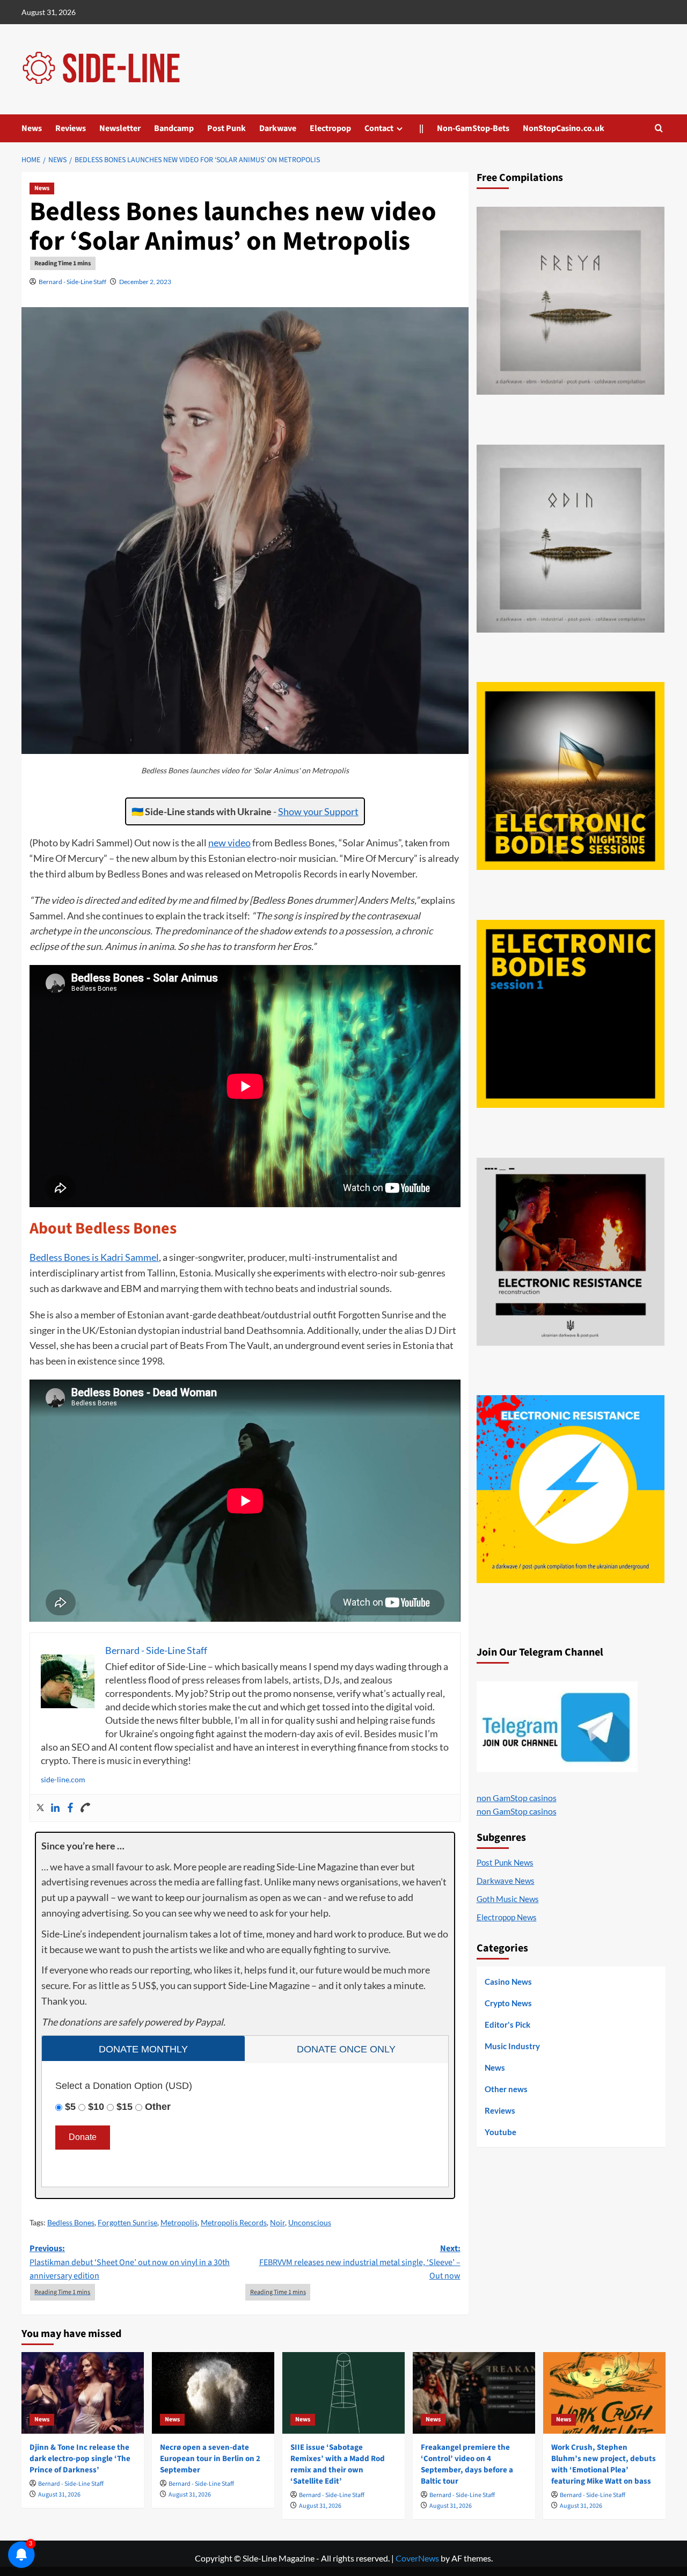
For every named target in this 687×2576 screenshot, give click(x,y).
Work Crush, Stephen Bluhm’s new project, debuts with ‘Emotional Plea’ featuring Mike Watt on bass (604, 2464)
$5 (70, 2107)
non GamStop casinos (517, 1798)
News (32, 128)
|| (421, 128)
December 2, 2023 (145, 282)
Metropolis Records (234, 2222)
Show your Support (318, 811)
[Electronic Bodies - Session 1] (571, 1014)
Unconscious (310, 2222)
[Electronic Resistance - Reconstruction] (571, 1252)
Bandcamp (174, 128)
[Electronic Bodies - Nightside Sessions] (571, 776)
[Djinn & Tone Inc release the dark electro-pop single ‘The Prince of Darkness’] (83, 2393)
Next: (360, 2262)
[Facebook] (70, 1808)
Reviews (71, 128)
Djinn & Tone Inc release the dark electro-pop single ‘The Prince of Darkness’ (80, 2459)
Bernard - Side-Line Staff (72, 282)
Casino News (508, 1982)
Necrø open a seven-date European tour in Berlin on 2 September (210, 2459)
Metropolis (179, 2222)
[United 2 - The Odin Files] (571, 539)
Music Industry (512, 2046)
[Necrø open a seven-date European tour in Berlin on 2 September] (213, 2393)
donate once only (346, 2049)
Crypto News (508, 2003)
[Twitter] (40, 1808)
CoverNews (417, 2558)
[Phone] (85, 1808)
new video (229, 843)
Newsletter (120, 128)
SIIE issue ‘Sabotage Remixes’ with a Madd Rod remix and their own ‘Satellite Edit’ (338, 2464)
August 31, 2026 (59, 2495)
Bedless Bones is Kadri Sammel (94, 1257)
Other (158, 2107)
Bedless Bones (71, 2222)
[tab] (143, 2048)
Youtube (500, 2132)
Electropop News (507, 1917)
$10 (96, 2107)
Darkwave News (506, 1881)
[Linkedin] (55, 1808)
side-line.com (63, 1779)
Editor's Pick (507, 2024)
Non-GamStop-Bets (473, 128)
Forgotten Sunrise (127, 2222)
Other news (506, 2089)
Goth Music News (508, 1899)
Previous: (130, 2262)
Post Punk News (505, 1862)
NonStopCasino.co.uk (564, 128)
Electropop (330, 128)
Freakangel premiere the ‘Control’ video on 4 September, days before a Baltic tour (467, 2464)
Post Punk (226, 128)
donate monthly (143, 2049)
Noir (277, 2222)
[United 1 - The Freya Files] (571, 301)
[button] (659, 128)
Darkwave (278, 128)
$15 (125, 2107)
